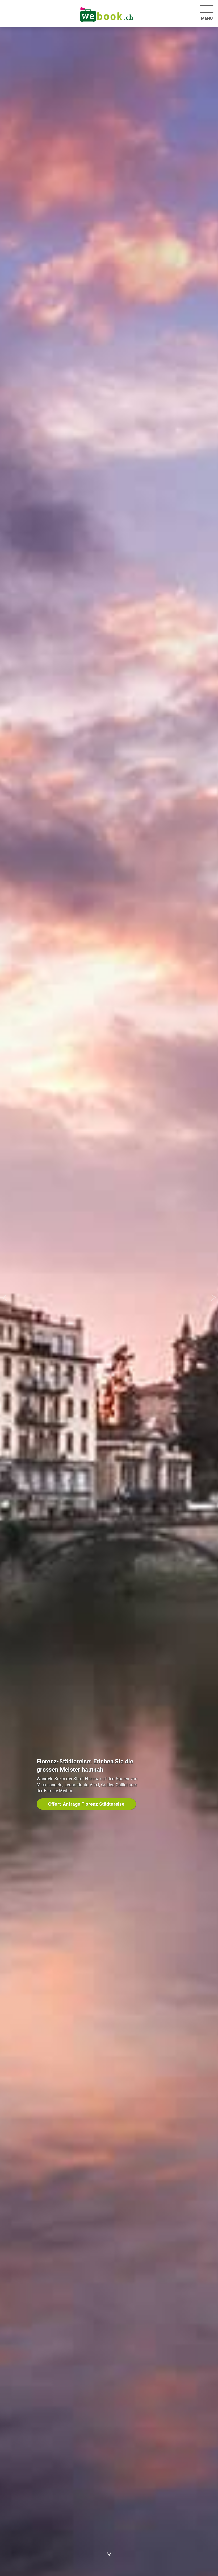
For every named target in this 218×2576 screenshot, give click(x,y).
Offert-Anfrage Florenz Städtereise (86, 1804)
